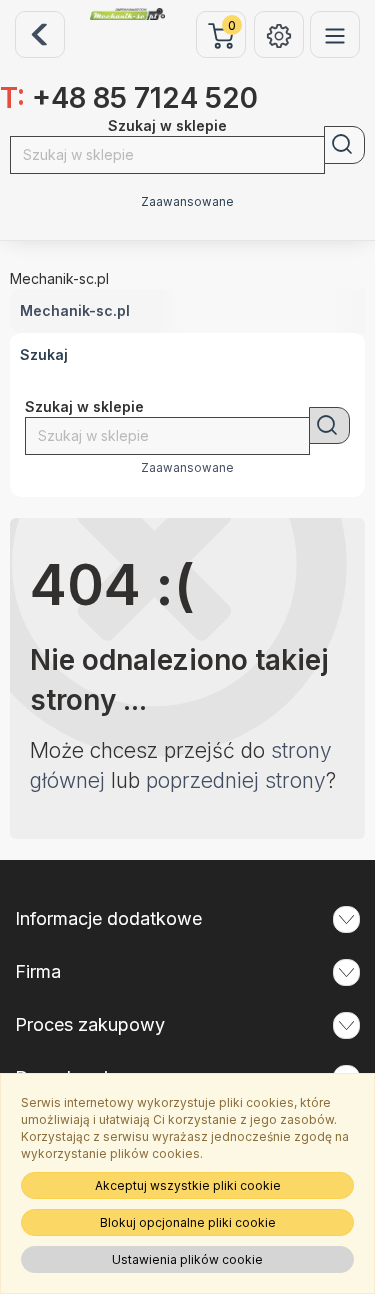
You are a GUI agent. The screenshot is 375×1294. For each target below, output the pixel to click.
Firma (38, 971)
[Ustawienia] (279, 34)
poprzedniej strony (236, 780)
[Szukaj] (344, 145)
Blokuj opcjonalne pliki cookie (188, 1222)
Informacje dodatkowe (108, 918)
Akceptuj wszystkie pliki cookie (188, 1185)
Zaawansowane (187, 202)
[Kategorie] (335, 34)
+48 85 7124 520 (129, 98)
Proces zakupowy (90, 1024)
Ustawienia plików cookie (187, 1259)
